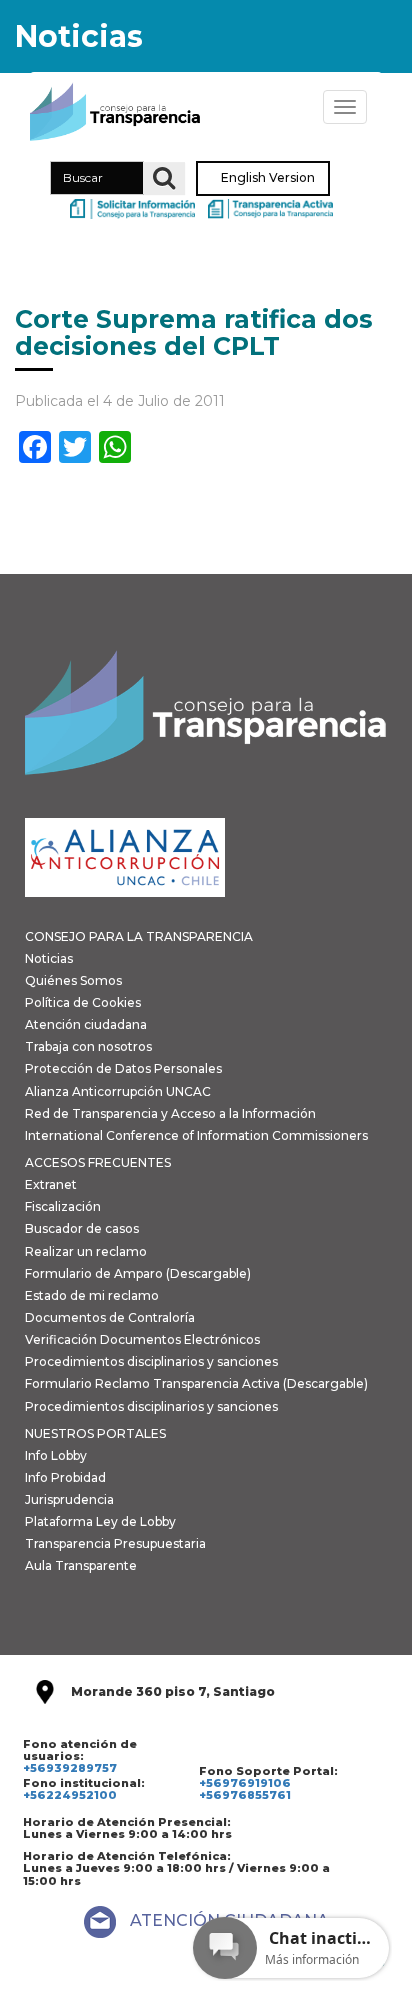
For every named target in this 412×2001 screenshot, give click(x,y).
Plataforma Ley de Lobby (100, 1521)
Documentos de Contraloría (110, 1317)
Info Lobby (56, 1455)
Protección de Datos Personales (123, 1068)
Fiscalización (63, 1206)
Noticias (49, 958)
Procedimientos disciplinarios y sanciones (151, 1361)
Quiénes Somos (73, 980)
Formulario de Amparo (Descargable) (138, 1273)
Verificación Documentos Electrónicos (142, 1339)
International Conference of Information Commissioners (196, 1135)
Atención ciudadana (86, 1024)
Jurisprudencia (69, 1499)
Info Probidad (65, 1477)
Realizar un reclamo (86, 1251)
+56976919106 (245, 1783)
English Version (268, 178)
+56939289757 (70, 1768)
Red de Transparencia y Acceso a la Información (170, 1113)
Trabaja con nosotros (88, 1046)
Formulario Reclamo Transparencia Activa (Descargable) (196, 1383)
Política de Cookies (83, 1002)
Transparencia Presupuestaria (115, 1543)
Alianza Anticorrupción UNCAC (118, 1091)
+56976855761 (245, 1795)
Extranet (51, 1184)
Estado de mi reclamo (92, 1295)
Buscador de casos (82, 1228)
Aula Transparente (81, 1565)
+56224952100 (70, 1795)
